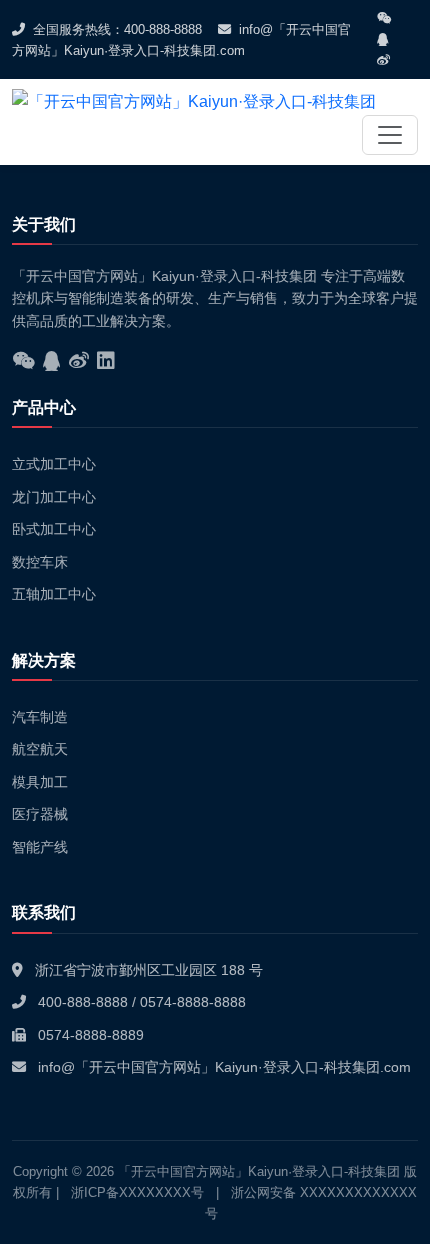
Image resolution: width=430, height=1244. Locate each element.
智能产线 (40, 847)
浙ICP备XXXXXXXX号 (137, 1192)
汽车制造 (40, 717)
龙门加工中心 (54, 497)
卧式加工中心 (54, 529)
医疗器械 (40, 814)
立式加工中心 (54, 464)
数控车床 (40, 562)
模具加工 (40, 782)
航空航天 (40, 749)
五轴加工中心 (54, 594)
